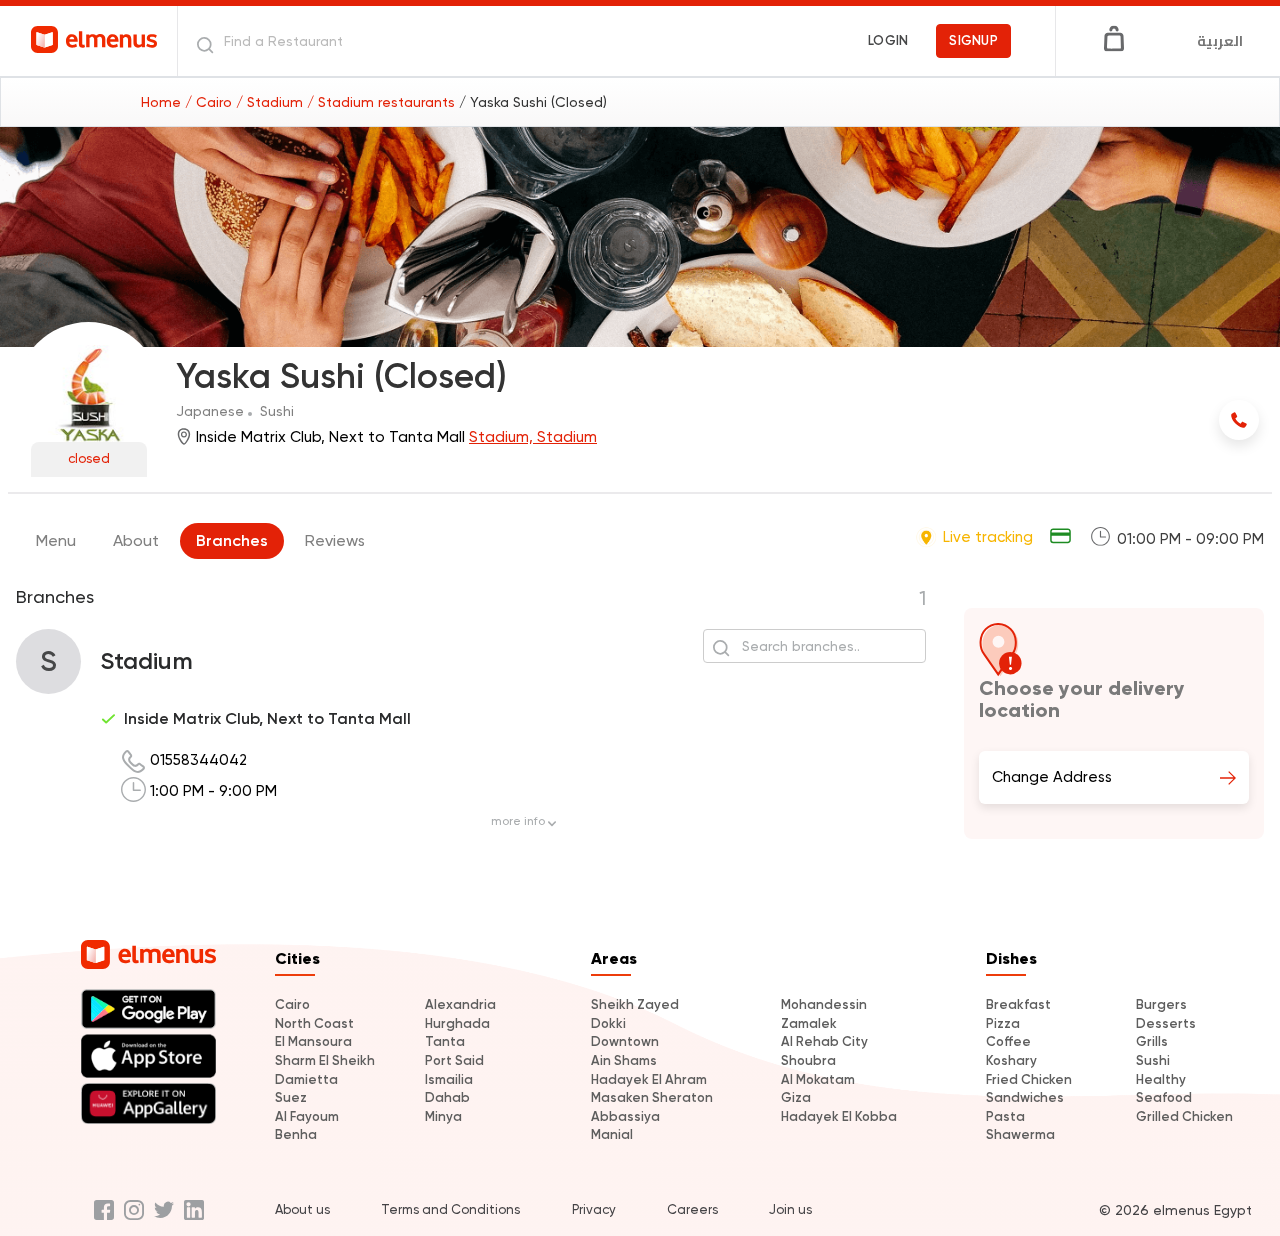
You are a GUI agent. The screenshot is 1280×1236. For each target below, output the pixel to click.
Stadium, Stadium (533, 437)
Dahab (447, 1097)
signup (973, 40)
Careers (692, 1209)
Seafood (1164, 1097)
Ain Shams (624, 1060)
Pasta (1005, 1116)
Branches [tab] (232, 540)
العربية (1220, 41)
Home (163, 102)
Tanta (445, 1041)
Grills (1152, 1041)
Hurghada (457, 1023)
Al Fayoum (307, 1116)
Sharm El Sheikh (325, 1060)
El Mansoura (313, 1041)
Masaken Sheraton (652, 1097)
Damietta (306, 1079)
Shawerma (1020, 1134)
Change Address (1052, 777)
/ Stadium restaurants (383, 102)
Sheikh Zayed (635, 1004)
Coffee (1008, 1041)
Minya (443, 1116)
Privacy (594, 1209)
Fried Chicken (1029, 1079)
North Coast (314, 1023)
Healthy (1161, 1079)
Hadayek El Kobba (839, 1116)
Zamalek (809, 1023)
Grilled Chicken (1184, 1116)
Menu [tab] (56, 540)
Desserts (1166, 1023)
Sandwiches (1025, 1097)
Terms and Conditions (450, 1209)
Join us (790, 1209)
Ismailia (449, 1079)
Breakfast (1018, 1004)
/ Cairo (210, 102)
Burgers (1161, 1004)
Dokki (608, 1023)
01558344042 (198, 760)
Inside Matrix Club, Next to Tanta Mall (267, 718)
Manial (612, 1134)
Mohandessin (824, 1004)
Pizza (1003, 1023)
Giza (796, 1097)
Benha (296, 1134)
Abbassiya (625, 1116)
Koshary (1011, 1060)
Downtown (625, 1041)
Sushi (1153, 1060)
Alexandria (460, 1004)
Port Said (454, 1060)
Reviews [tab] (335, 540)
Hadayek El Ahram (649, 1079)
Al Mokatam (818, 1079)
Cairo (292, 1004)
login (888, 40)
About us (302, 1209)
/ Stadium (271, 102)
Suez (291, 1097)
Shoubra (808, 1060)
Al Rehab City (824, 1041)
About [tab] (136, 540)
